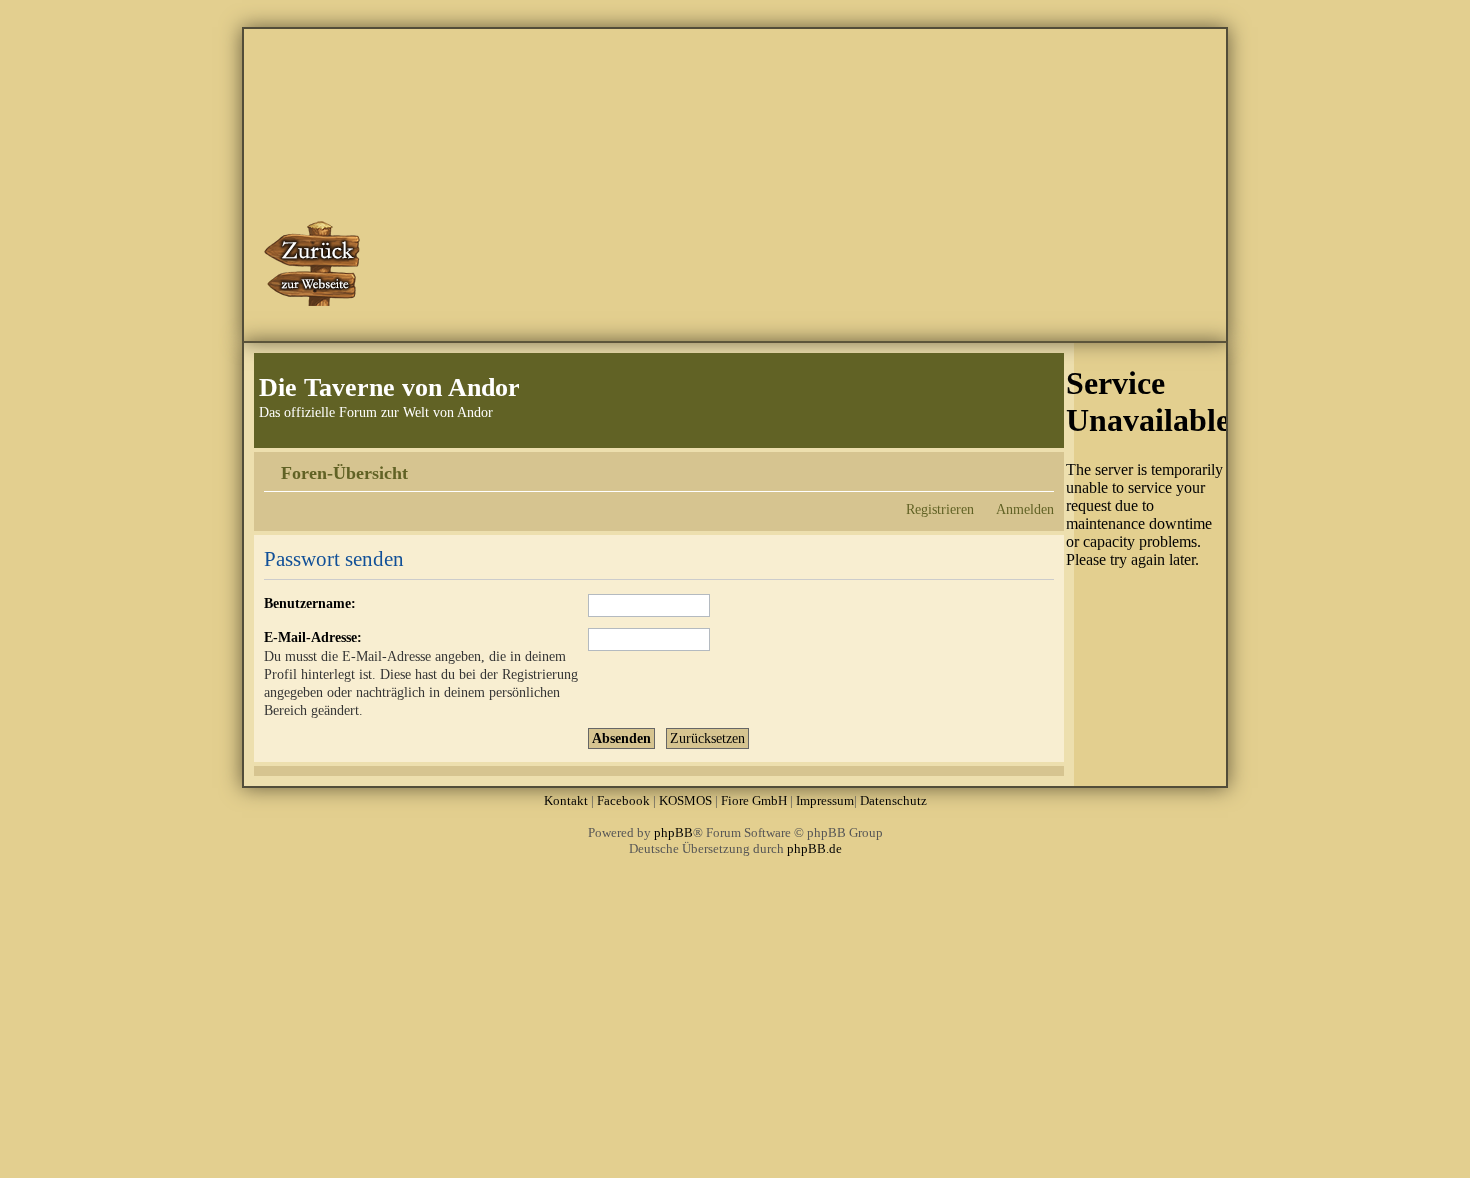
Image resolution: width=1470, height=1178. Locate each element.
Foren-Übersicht (344, 473)
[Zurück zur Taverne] (314, 263)
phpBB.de (814, 848)
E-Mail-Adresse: (313, 637)
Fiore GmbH (754, 800)
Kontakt (566, 800)
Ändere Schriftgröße (1039, 466)
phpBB (673, 832)
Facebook (623, 800)
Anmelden (1025, 509)
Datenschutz (893, 800)
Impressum (825, 800)
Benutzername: (310, 603)
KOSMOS (685, 800)
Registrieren (940, 509)
